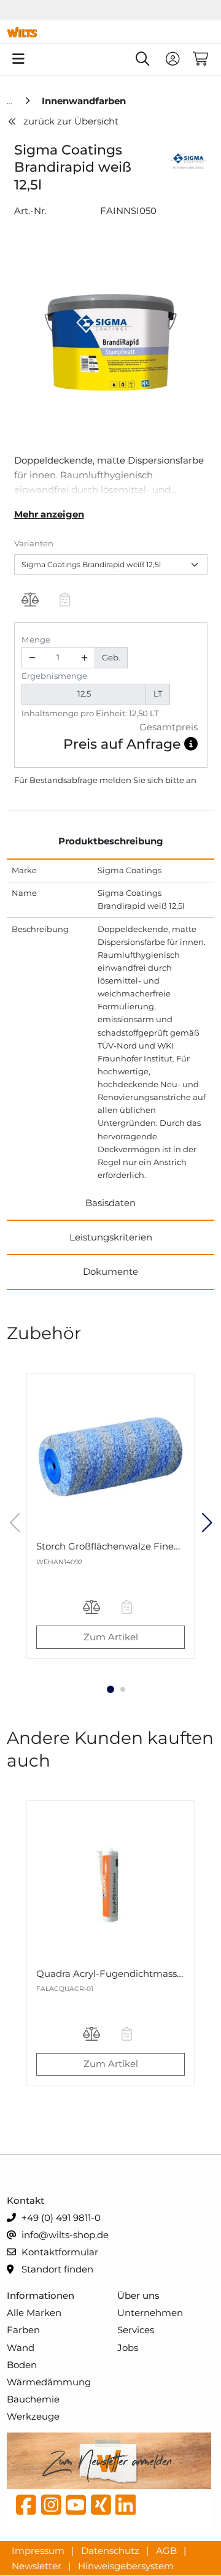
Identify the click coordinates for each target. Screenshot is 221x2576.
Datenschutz (111, 2551)
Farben (23, 2330)
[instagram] (51, 2508)
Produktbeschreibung (111, 841)
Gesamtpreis (169, 727)
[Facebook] (26, 2508)
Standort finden (56, 2269)
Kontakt (25, 2200)
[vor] (207, 1523)
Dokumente (110, 1271)
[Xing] (101, 2508)
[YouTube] (76, 2508)
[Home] (11, 101)
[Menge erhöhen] (84, 658)
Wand (21, 2348)
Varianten (34, 543)
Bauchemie (33, 2399)
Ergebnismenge (54, 676)
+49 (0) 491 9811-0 (60, 2218)
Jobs (128, 2348)
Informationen (41, 2295)
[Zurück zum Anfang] (182, 2546)
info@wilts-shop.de (64, 2235)
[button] (191, 744)
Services (136, 2330)
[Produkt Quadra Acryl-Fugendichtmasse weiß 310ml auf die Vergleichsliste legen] (91, 2035)
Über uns (138, 2295)
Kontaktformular (59, 2252)
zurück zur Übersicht (71, 121)
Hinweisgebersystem (126, 2565)
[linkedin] (126, 2508)
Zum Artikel (111, 1637)
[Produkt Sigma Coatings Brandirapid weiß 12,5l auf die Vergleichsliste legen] (30, 601)
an (191, 780)
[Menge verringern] (33, 658)
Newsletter (38, 2565)
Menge (36, 640)
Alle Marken (34, 2313)
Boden (22, 2365)
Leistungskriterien (111, 1237)
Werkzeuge (33, 2416)
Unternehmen (150, 2313)
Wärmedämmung (49, 2382)
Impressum (39, 2551)
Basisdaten (110, 1203)
